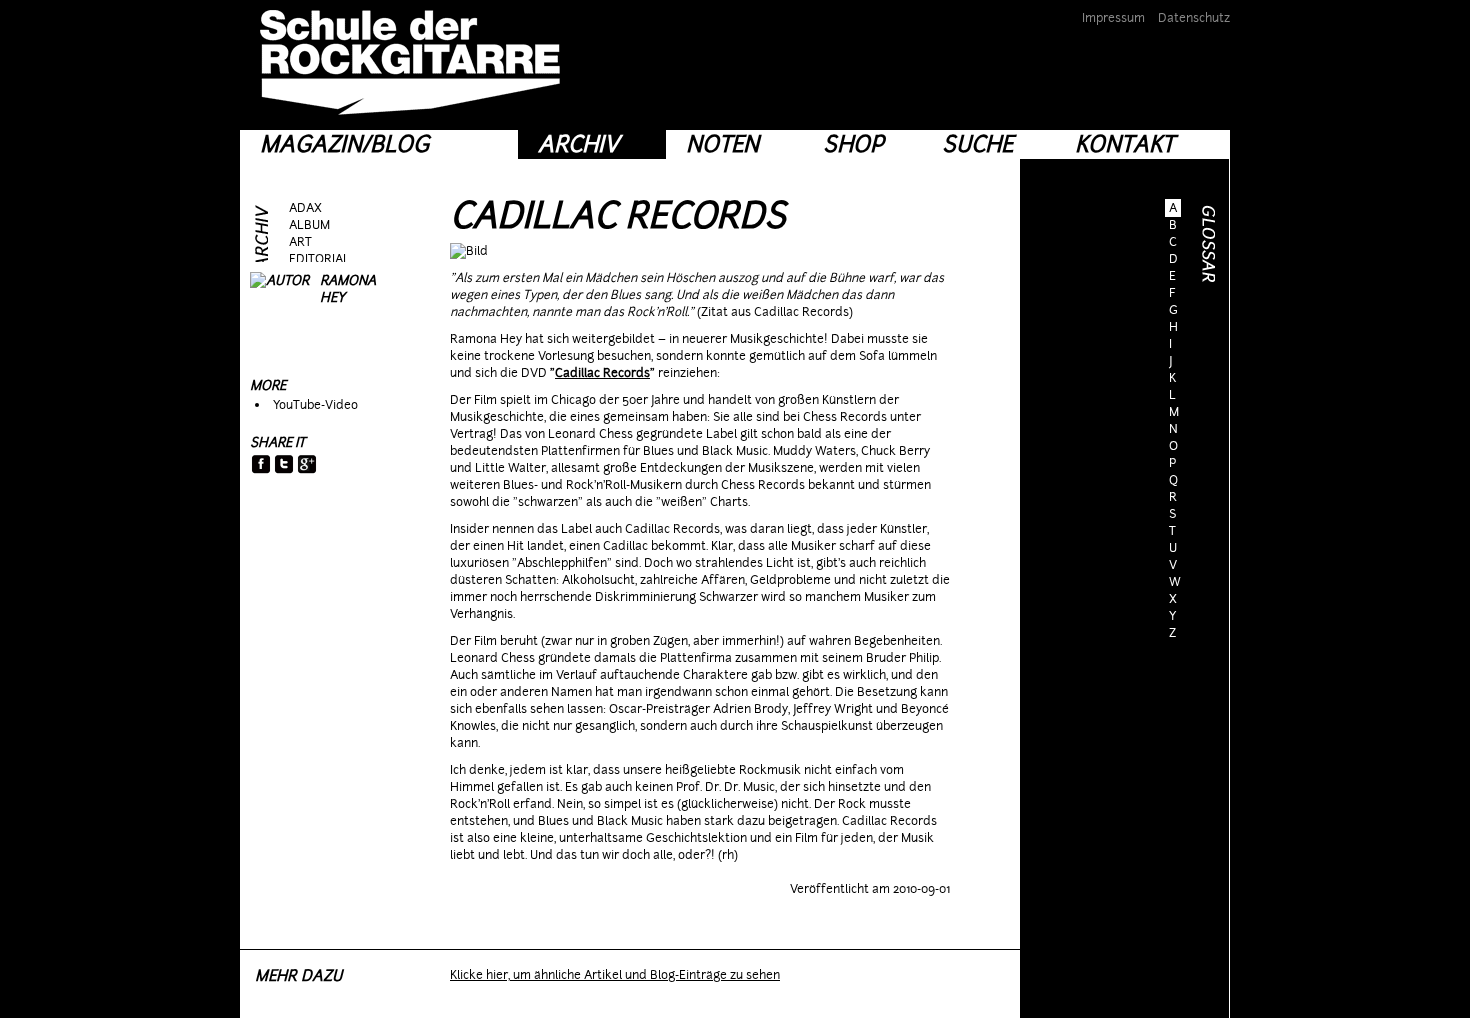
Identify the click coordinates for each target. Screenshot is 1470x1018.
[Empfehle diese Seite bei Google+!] (307, 465)
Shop (853, 144)
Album (309, 225)
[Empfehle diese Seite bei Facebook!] (261, 465)
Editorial (319, 259)
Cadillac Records (618, 215)
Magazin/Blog (344, 144)
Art (300, 242)
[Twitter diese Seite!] (284, 465)
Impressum (1113, 18)
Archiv (578, 144)
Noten (722, 144)
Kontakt (1124, 144)
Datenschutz (1194, 18)
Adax (305, 208)
